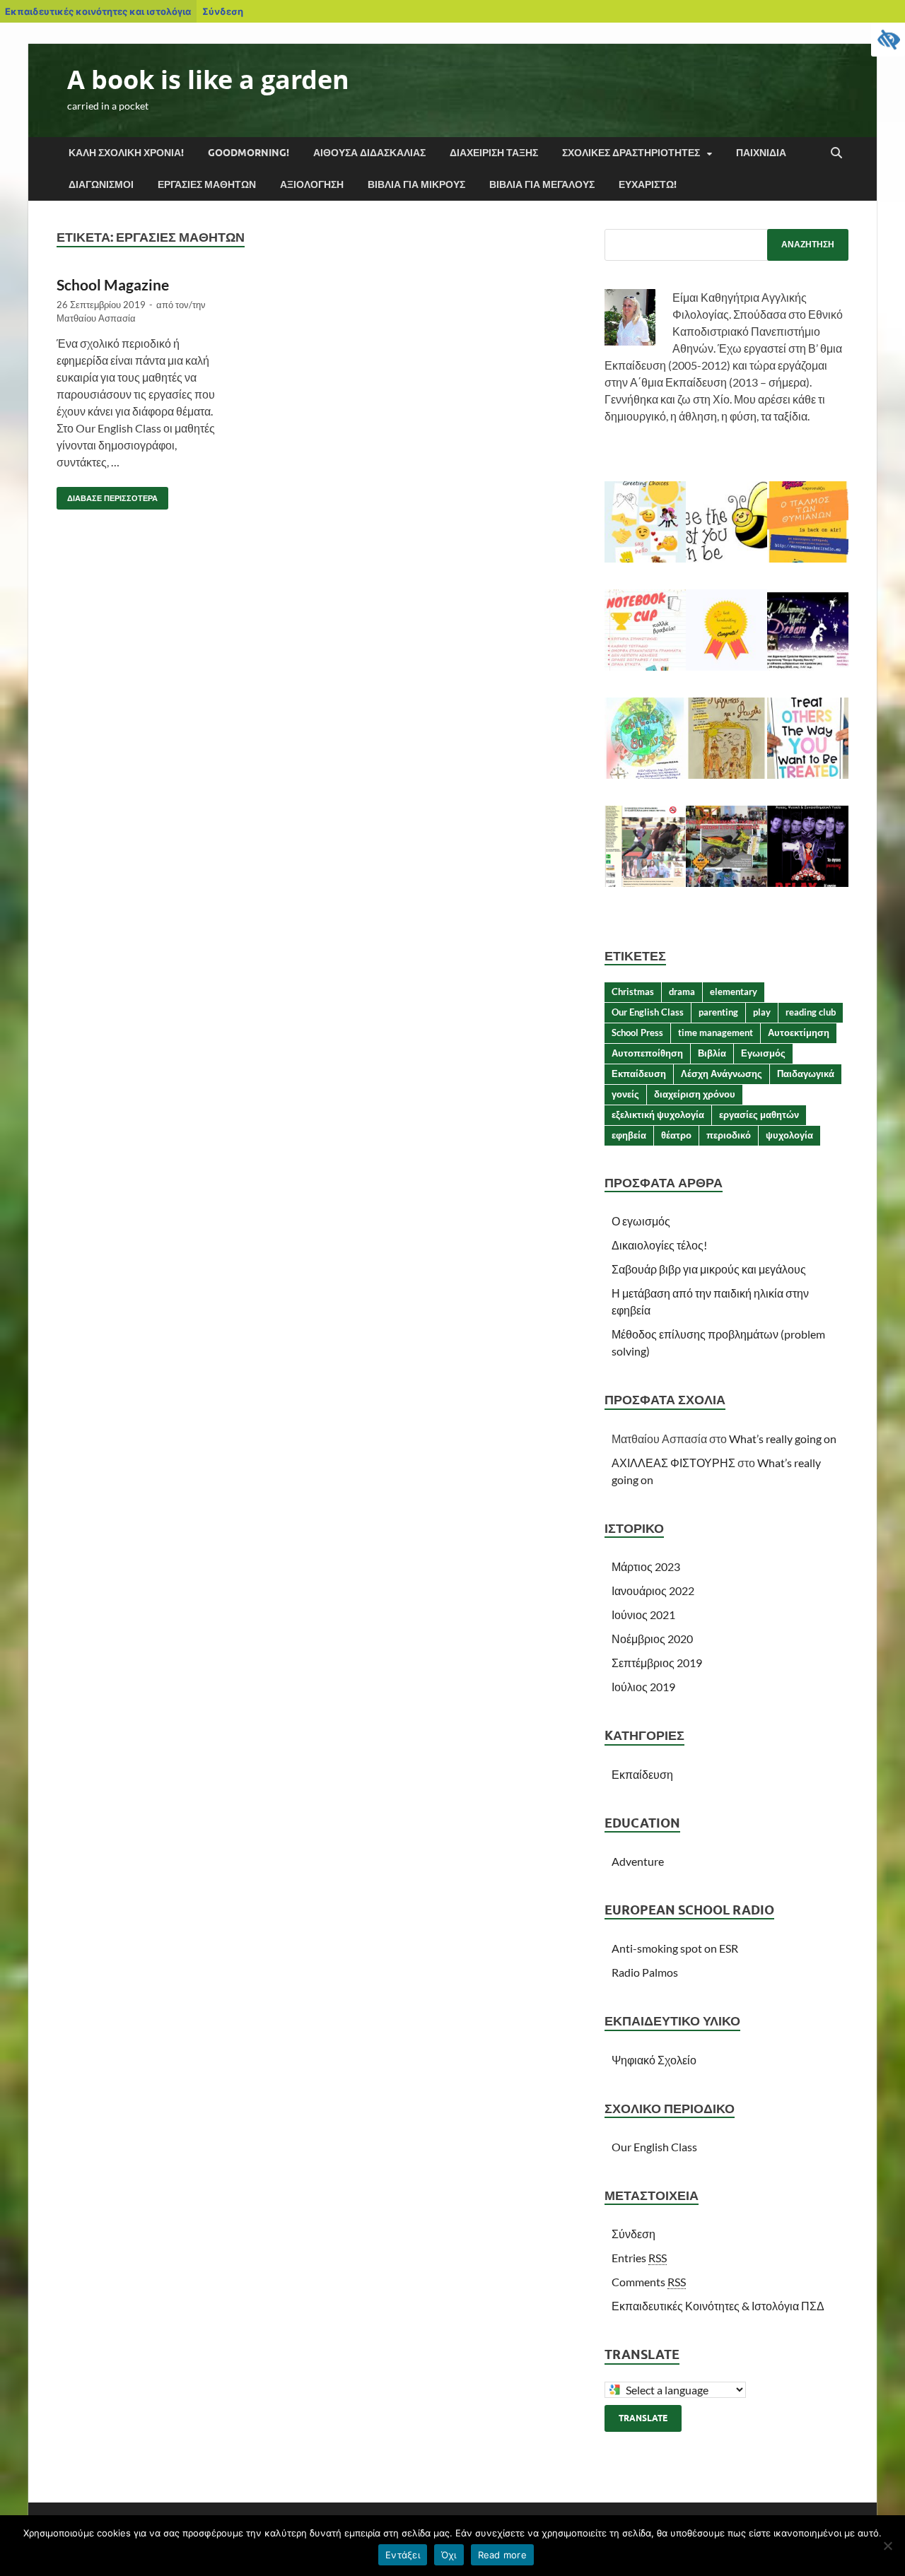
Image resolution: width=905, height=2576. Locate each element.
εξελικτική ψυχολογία (658, 1114)
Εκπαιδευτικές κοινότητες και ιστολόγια (98, 11)
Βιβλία (712, 1053)
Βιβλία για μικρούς (416, 184)
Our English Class (648, 1012)
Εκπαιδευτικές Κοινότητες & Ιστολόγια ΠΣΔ (718, 2306)
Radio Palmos (645, 1972)
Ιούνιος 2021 (643, 1615)
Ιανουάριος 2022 (653, 1590)
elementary (734, 992)
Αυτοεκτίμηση (799, 1033)
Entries (639, 2258)
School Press (637, 1033)
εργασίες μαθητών (759, 1114)
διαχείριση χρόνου (695, 1094)
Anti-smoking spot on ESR (675, 1948)
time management (716, 1033)
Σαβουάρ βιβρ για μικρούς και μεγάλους (709, 1269)
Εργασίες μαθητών (207, 184)
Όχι (449, 2555)
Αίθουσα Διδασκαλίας (369, 153)
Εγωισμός (763, 1053)
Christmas (633, 992)
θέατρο (676, 1135)
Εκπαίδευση (639, 1074)
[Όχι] (887, 2546)
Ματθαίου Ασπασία (96, 318)
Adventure (638, 1861)
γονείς (625, 1094)
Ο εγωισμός (641, 1221)
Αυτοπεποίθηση (647, 1053)
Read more (502, 2555)
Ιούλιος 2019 (643, 1687)
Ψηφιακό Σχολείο (654, 2060)
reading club (811, 1012)
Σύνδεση (223, 11)
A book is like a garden (208, 80)
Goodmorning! (249, 153)
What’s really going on (783, 1439)
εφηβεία (629, 1135)
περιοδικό (729, 1135)
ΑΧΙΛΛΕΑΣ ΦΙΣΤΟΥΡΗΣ (673, 1463)
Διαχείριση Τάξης (494, 153)
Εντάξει (403, 2555)
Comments (649, 2282)
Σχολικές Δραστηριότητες (631, 153)
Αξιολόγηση (312, 184)
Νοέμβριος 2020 (652, 1639)
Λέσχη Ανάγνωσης (722, 1074)
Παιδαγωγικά (806, 1074)
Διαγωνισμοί (101, 184)
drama (682, 992)
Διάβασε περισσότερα (107, 495)
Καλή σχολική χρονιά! (126, 153)
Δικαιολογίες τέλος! (659, 1245)
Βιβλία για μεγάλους (542, 184)
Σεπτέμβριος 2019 (657, 1663)
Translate (643, 2418)
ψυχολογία (789, 1135)
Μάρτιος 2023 (646, 1566)
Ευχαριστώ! (648, 184)
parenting (718, 1012)
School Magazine (113, 284)
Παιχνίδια (761, 153)
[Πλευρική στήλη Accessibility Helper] (888, 40)
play (762, 1012)
